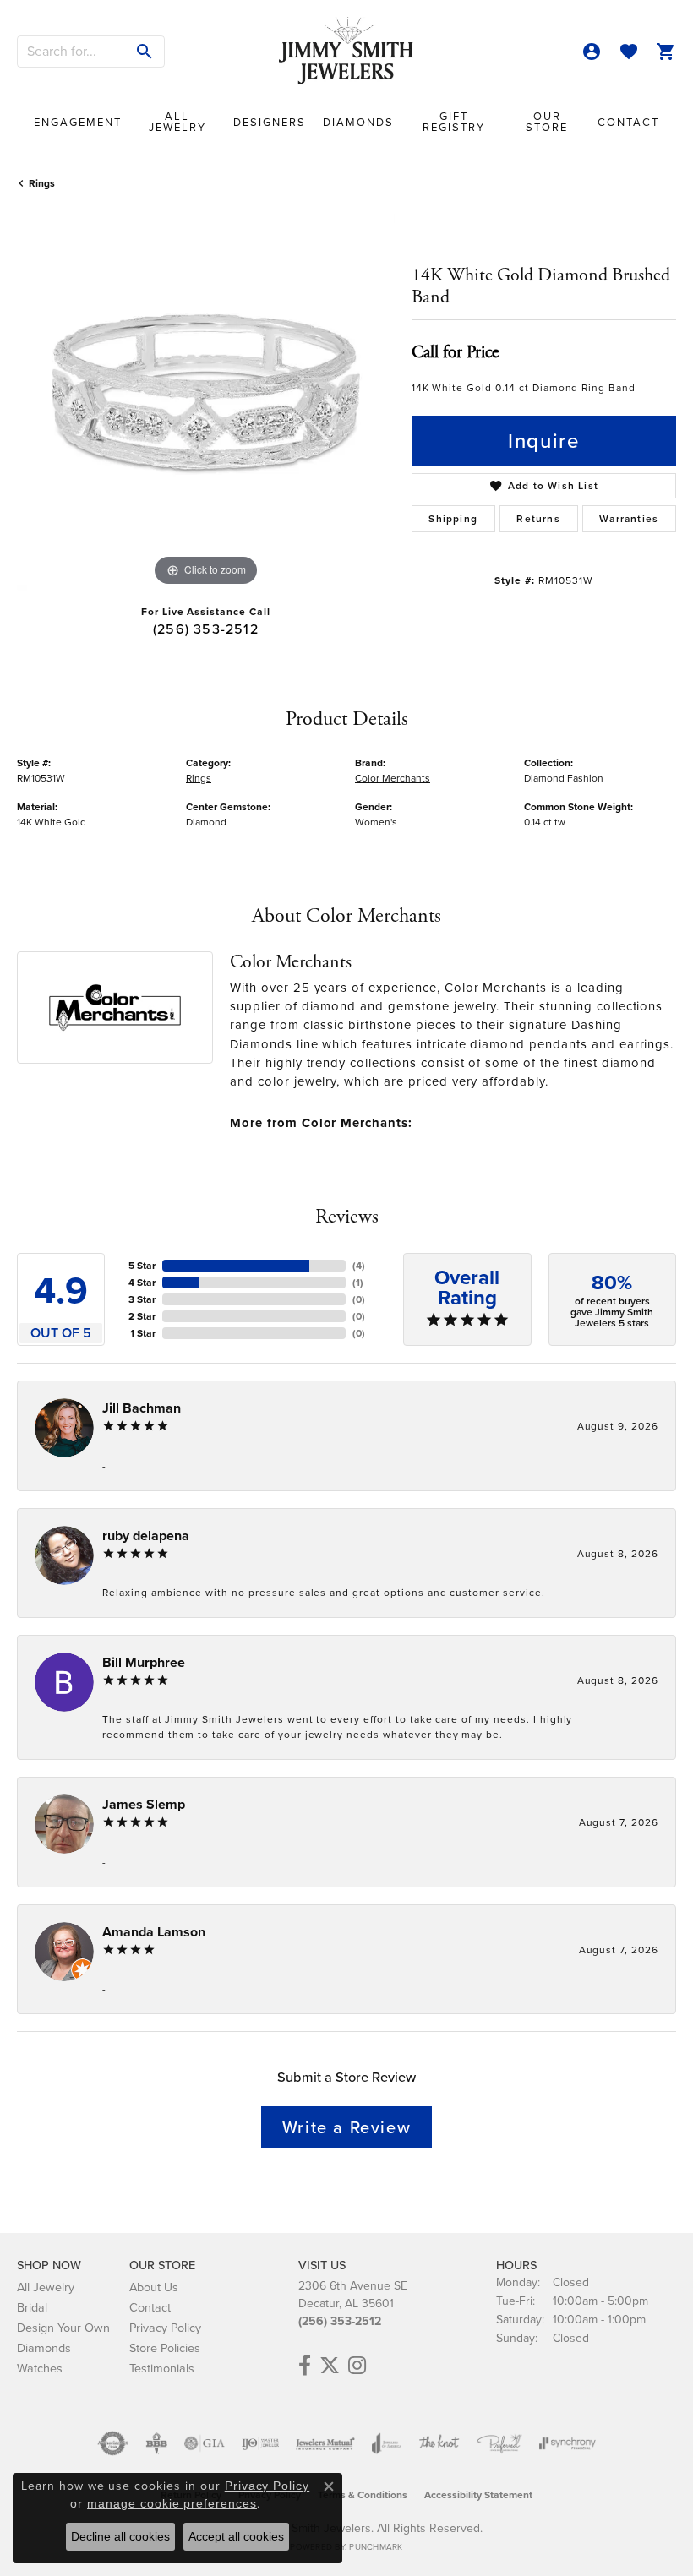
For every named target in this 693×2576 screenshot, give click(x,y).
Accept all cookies (236, 2536)
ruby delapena (146, 1536)
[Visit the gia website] (205, 2443)
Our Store (547, 122)
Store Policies (165, 2348)
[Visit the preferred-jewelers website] (499, 2443)
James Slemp (144, 1804)
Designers (270, 122)
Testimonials (162, 2368)
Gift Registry (454, 122)
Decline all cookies (120, 2536)
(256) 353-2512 (206, 629)
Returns (538, 519)
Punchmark (376, 2547)
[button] (592, 52)
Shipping (453, 519)
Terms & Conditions (363, 2495)
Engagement (78, 122)
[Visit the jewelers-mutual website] (325, 2443)
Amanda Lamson (154, 1932)
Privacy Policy (165, 2328)
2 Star (142, 1316)
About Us (154, 2287)
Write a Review (346, 2127)
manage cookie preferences (172, 2503)
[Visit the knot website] (439, 2443)
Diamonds (358, 122)
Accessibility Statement (478, 2495)
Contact (628, 122)
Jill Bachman (142, 1408)
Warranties (629, 519)
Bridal (32, 2307)
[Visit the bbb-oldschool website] (156, 2443)
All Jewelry (177, 122)
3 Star (142, 1299)
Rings (42, 183)
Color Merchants (393, 778)
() (359, 1266)
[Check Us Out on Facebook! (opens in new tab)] (305, 2366)
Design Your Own (63, 2328)
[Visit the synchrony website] (567, 2443)
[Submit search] (145, 52)
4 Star (142, 1283)
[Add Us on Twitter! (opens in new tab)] (330, 2366)
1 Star (143, 1333)
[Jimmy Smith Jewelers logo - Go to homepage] (346, 51)
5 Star (142, 1266)
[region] (206, 402)
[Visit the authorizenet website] (113, 2443)
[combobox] (72, 52)
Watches (40, 2368)
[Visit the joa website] (387, 2443)
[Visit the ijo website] (261, 2443)
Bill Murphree (144, 1662)
